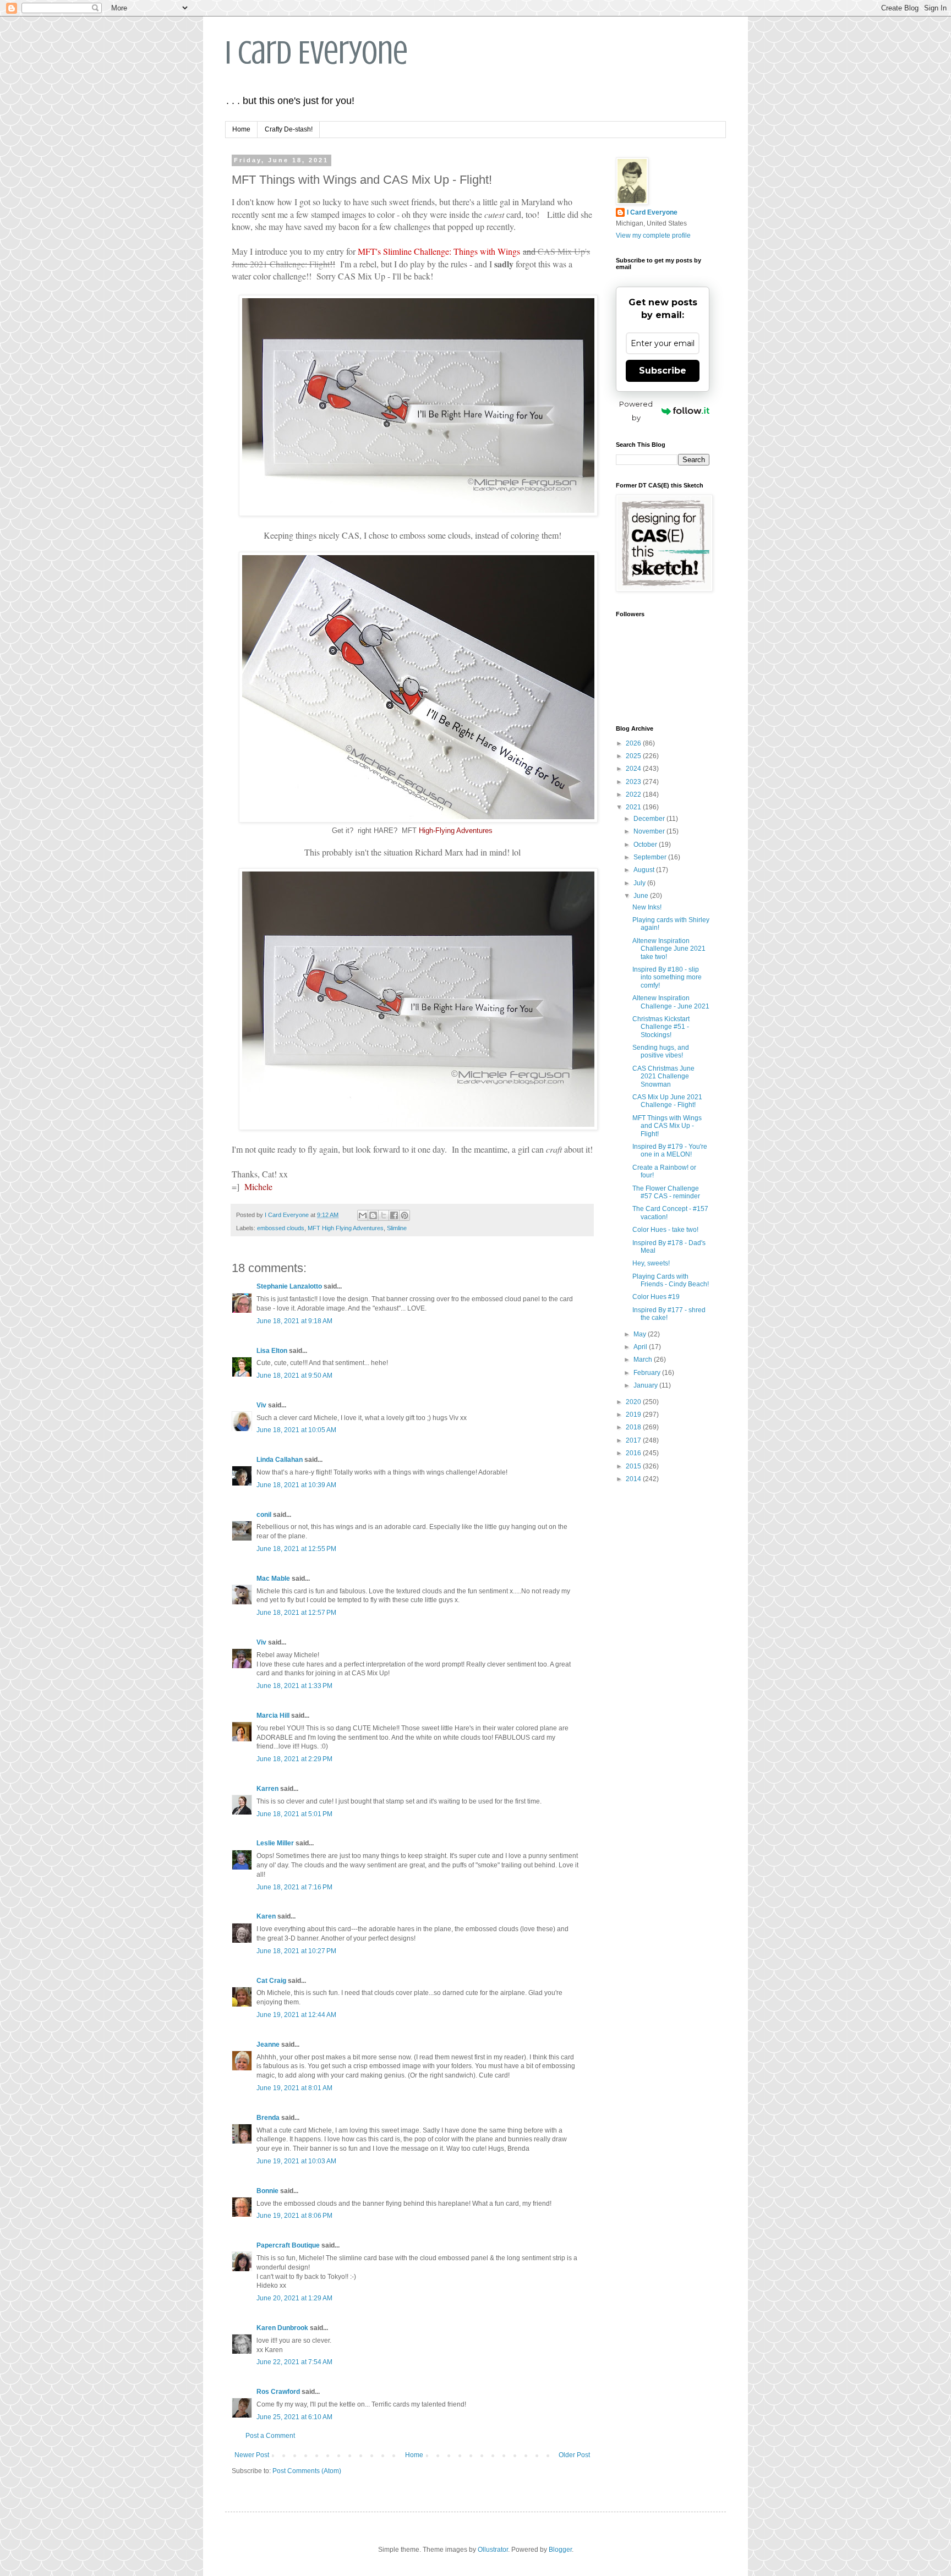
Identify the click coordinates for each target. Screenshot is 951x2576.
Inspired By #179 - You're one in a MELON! (670, 1150)
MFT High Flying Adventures (346, 1228)
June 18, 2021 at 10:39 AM (296, 1485)
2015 (634, 1466)
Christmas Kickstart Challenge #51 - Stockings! (661, 1027)
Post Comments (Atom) (307, 2471)
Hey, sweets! (651, 1263)
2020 (634, 1402)
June (642, 896)
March (644, 1360)
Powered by (636, 411)
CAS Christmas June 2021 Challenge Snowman (663, 1076)
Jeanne (268, 2045)
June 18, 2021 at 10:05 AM (296, 1430)
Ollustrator (493, 2550)
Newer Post (252, 2455)
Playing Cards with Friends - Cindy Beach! (671, 1280)
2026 (634, 743)
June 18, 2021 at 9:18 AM (294, 1321)
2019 (634, 1415)
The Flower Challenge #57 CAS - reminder (666, 1192)
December (650, 819)
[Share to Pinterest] (405, 1215)
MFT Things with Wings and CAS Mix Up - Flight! (667, 1126)
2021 (634, 807)
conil (264, 1515)
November (650, 831)
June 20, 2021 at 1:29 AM (294, 2298)
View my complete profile (653, 235)
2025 (634, 756)
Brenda (268, 2118)
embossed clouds (281, 1228)
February (648, 1373)
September (651, 857)
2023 (634, 782)
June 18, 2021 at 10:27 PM (296, 1951)
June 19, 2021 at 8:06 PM (294, 2216)
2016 (634, 1453)
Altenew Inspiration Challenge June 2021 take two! (669, 949)
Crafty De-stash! (289, 129)
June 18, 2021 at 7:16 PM (294, 1887)
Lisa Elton (272, 1351)
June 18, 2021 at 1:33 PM (294, 1686)
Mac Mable (273, 1579)
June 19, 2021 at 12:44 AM (296, 2015)
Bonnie (267, 2191)
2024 (634, 769)
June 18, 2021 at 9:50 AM (294, 1375)
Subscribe (663, 371)
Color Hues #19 (656, 1297)
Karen (266, 1916)
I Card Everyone (316, 53)
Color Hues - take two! (665, 1230)
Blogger (560, 2550)
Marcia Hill (273, 1715)
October (646, 845)
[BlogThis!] (373, 1215)
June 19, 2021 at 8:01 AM (294, 2088)
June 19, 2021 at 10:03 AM (296, 2161)
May (641, 1334)
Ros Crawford (278, 2392)
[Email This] (363, 1215)
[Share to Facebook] (394, 1215)
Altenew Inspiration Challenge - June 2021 (671, 1002)
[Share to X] (384, 1215)
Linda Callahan (280, 1460)
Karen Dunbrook (282, 2328)
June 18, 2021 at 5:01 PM (294, 1814)
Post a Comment (270, 2436)
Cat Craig (271, 1981)
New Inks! (647, 907)
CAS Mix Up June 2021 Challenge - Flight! (667, 1101)
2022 (634, 794)
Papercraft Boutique (288, 2245)
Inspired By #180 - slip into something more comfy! (667, 977)
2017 (634, 1440)
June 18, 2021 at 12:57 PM (296, 1613)
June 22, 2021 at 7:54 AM (294, 2362)
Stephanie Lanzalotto (289, 1286)
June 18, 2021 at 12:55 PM (296, 1549)
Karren (267, 1789)
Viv (261, 1405)
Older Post (574, 2455)
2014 (634, 1479)
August (645, 870)
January (646, 1385)
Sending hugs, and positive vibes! (661, 1051)
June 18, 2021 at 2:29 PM (294, 1759)
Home (241, 129)
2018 (634, 1427)
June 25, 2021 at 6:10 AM (294, 2417)
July (640, 883)
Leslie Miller (275, 1843)
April (641, 1347)
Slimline (397, 1228)
